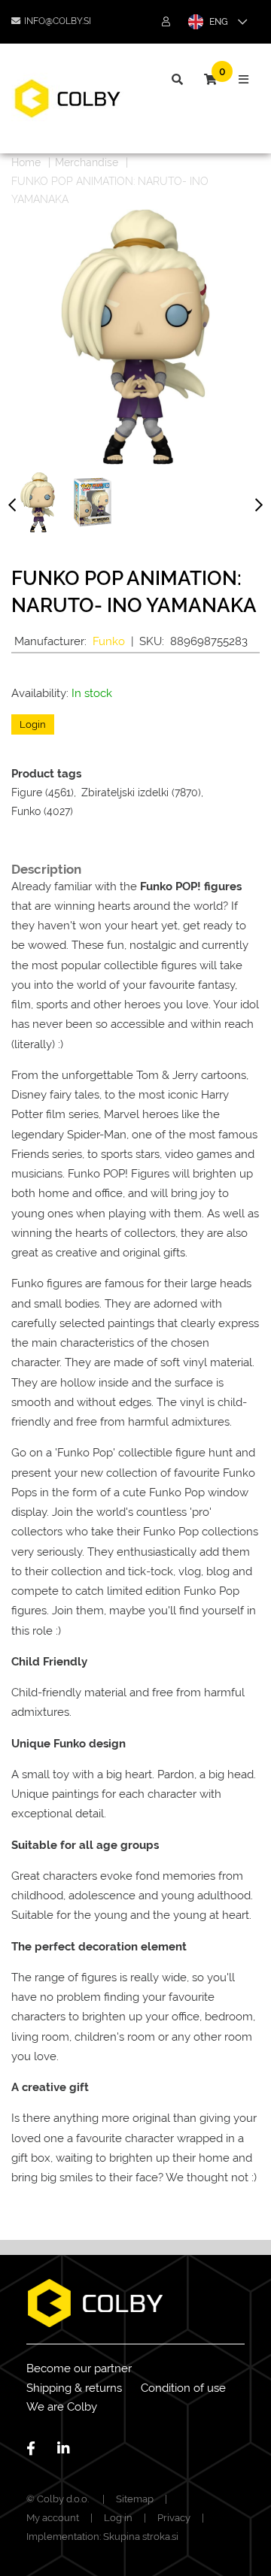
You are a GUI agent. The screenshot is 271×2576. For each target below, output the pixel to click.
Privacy (174, 2518)
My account (53, 2518)
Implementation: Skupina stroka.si (102, 2537)
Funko (109, 641)
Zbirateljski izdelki (125, 792)
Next (259, 508)
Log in (118, 2518)
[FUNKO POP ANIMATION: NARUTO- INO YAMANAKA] (38, 502)
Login (33, 724)
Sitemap (135, 2499)
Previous (12, 508)
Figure (27, 792)
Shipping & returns (74, 2388)
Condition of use (183, 2388)
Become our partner (79, 2368)
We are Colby (62, 2407)
